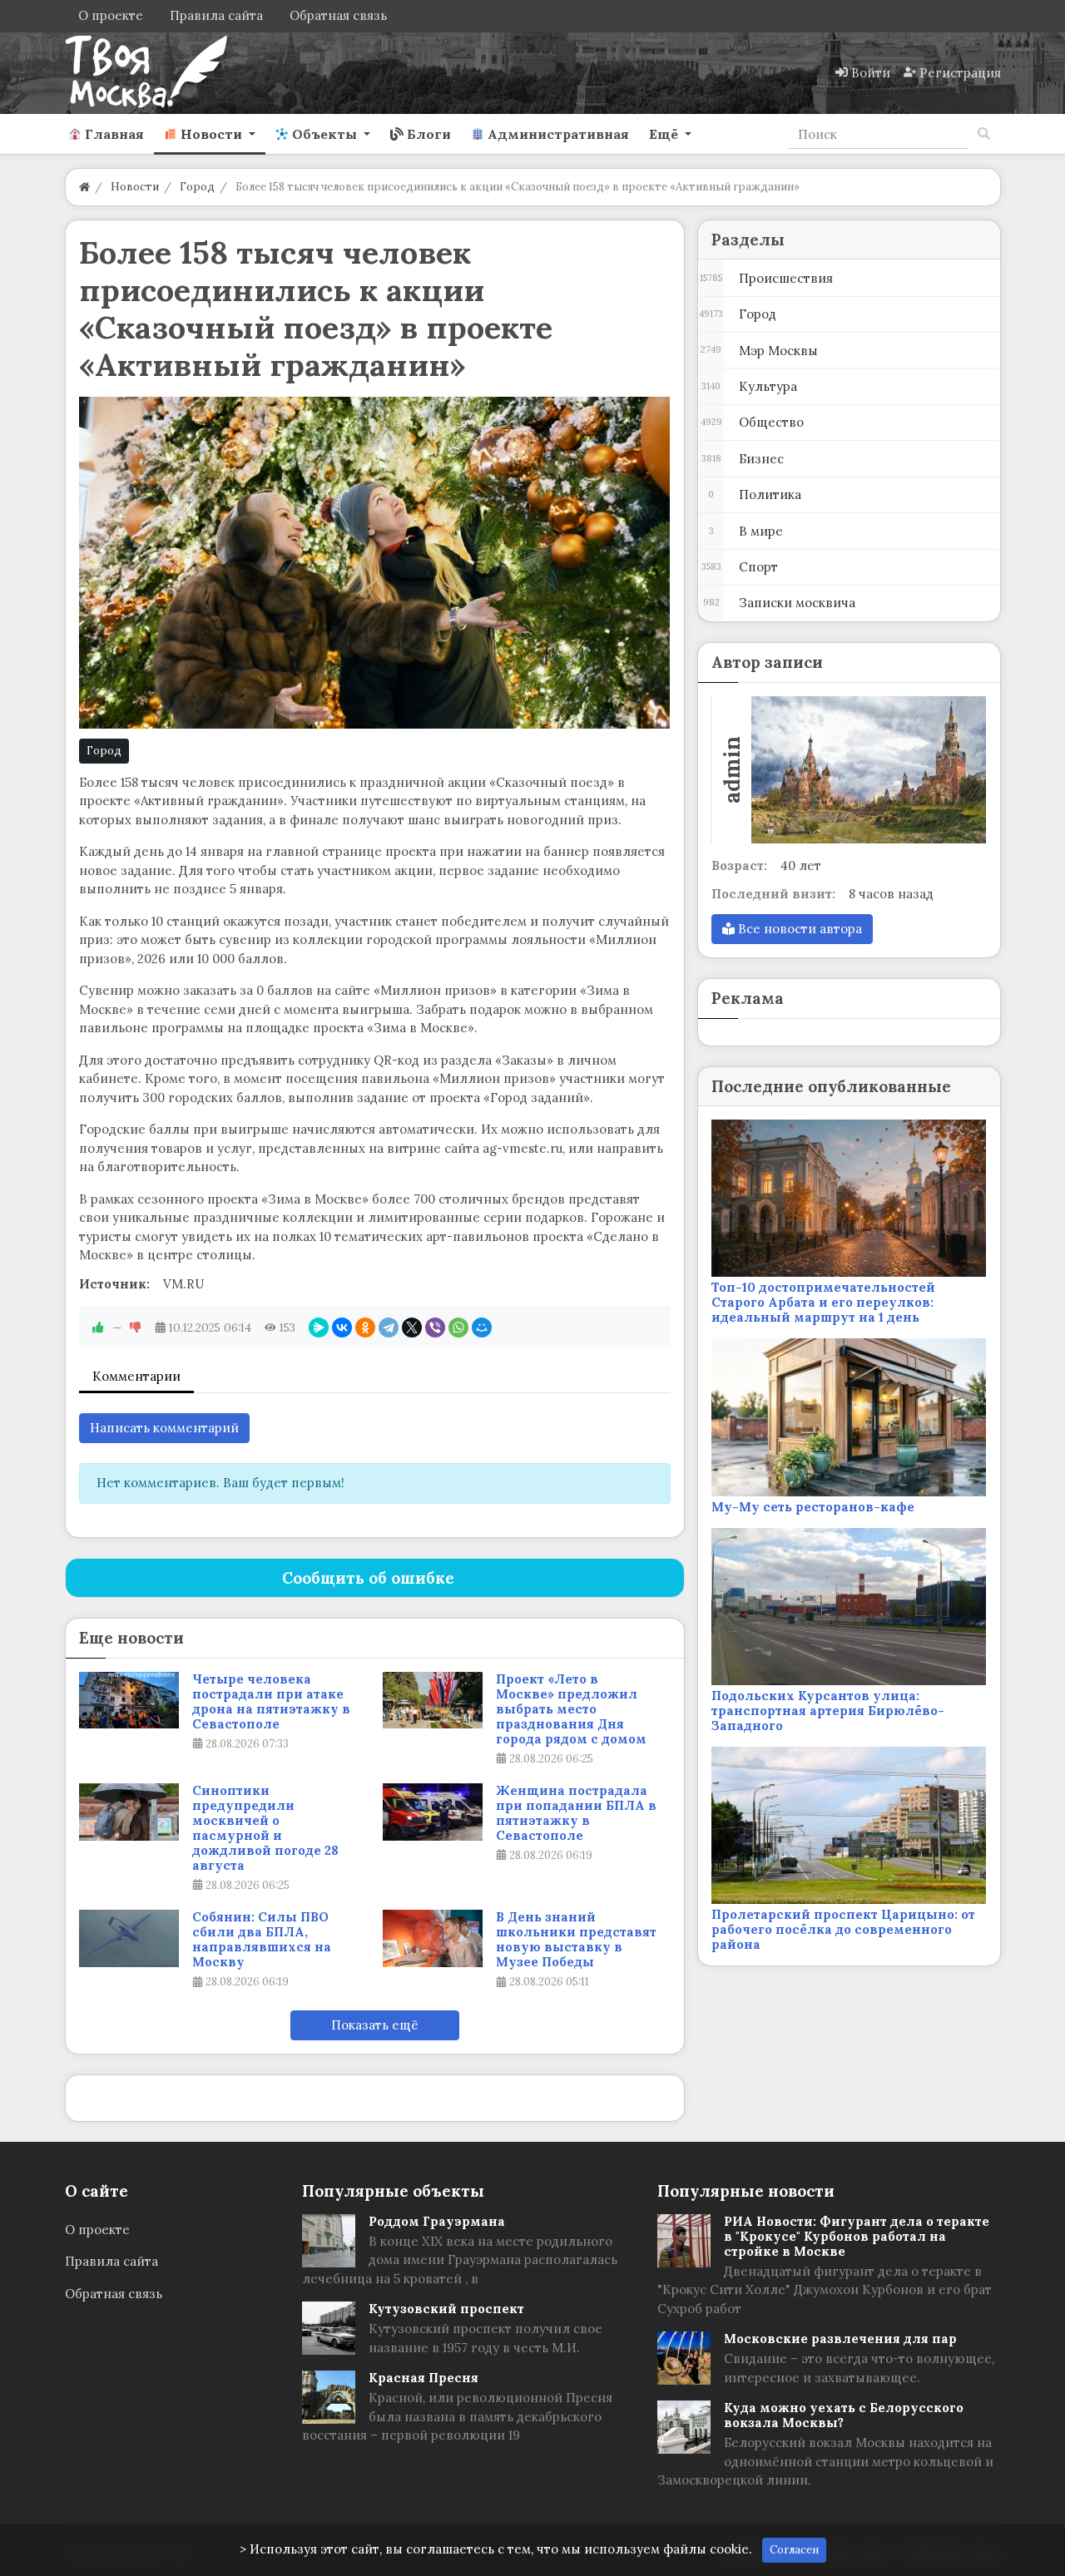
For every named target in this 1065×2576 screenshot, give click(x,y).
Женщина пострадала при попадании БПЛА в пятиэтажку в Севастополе (576, 1813)
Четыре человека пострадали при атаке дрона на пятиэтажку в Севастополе (271, 1702)
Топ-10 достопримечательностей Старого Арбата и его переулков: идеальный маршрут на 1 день (823, 1302)
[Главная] (84, 187)
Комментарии (136, 1376)
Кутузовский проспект (446, 2309)
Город (104, 751)
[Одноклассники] (365, 1328)
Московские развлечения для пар (840, 2339)
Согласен (794, 2550)
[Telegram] (389, 1328)
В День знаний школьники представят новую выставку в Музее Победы (576, 1940)
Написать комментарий (164, 1428)
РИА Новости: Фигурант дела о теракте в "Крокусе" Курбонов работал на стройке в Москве (857, 2236)
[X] (412, 1328)
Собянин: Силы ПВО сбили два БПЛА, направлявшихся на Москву (262, 1940)
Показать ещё (375, 2025)
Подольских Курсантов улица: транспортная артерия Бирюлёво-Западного (828, 1711)
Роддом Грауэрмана (437, 2221)
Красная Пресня (424, 2378)
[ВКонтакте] (342, 1328)
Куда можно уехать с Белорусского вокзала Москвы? (844, 2415)
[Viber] (435, 1328)
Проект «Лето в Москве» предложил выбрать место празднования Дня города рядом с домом (571, 1709)
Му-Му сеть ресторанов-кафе (813, 1507)
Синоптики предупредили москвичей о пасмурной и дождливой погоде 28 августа (265, 1828)
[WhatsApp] (458, 1328)
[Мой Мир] (482, 1328)
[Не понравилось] (136, 1328)
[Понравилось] (98, 1328)
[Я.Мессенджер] (319, 1328)
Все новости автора (798, 929)
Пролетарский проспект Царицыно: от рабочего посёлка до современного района (843, 1929)
